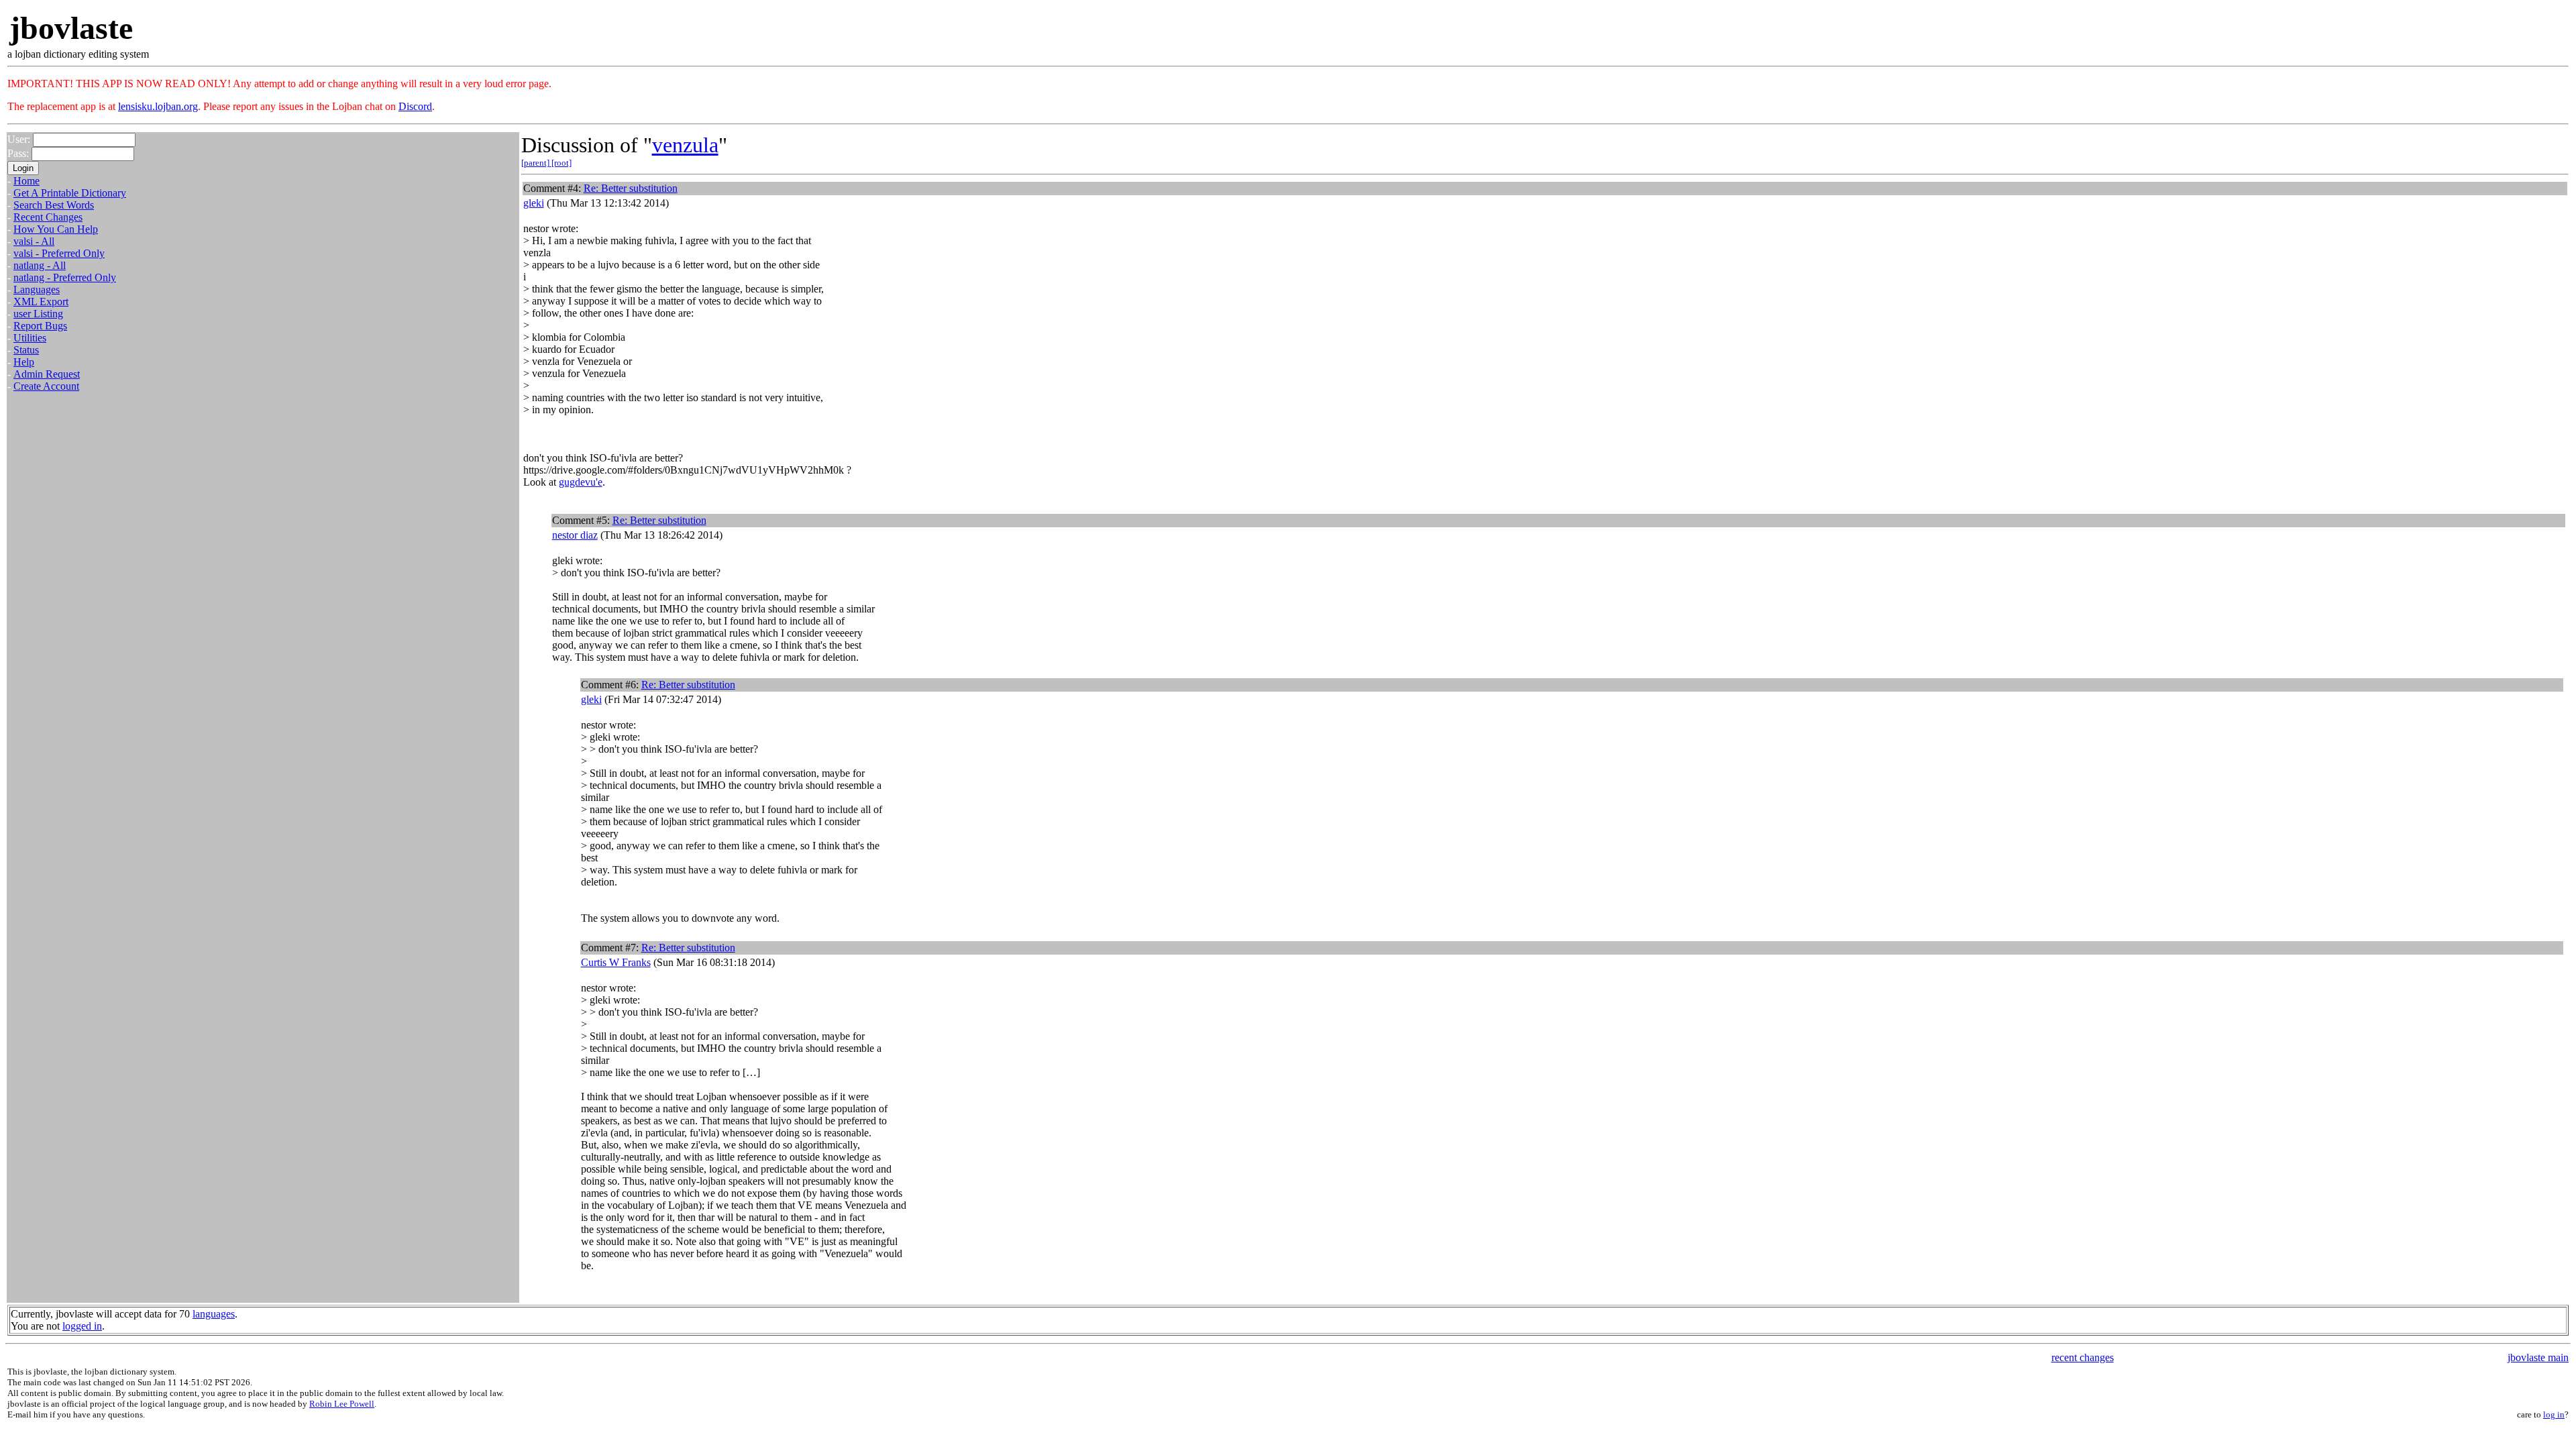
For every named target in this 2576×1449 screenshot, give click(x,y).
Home (26, 181)
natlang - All (40, 265)
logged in (82, 1326)
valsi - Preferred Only (59, 253)
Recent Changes (48, 217)
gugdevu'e (581, 482)
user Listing (38, 314)
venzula (685, 145)
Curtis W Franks (616, 962)
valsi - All (34, 241)
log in (2554, 1414)
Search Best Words (54, 205)
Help (24, 362)
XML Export (41, 302)
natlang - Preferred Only (65, 277)
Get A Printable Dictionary (70, 193)
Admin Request (47, 374)
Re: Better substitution (631, 188)
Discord (415, 106)
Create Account (46, 386)
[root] (561, 163)
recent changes (2083, 1357)
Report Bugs (40, 326)
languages (214, 1314)
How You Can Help (56, 229)
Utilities (30, 338)
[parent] (536, 163)
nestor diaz (575, 535)
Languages (37, 289)
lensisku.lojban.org (158, 106)
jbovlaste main (2538, 1357)
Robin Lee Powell (342, 1404)
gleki (534, 203)
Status (26, 350)
